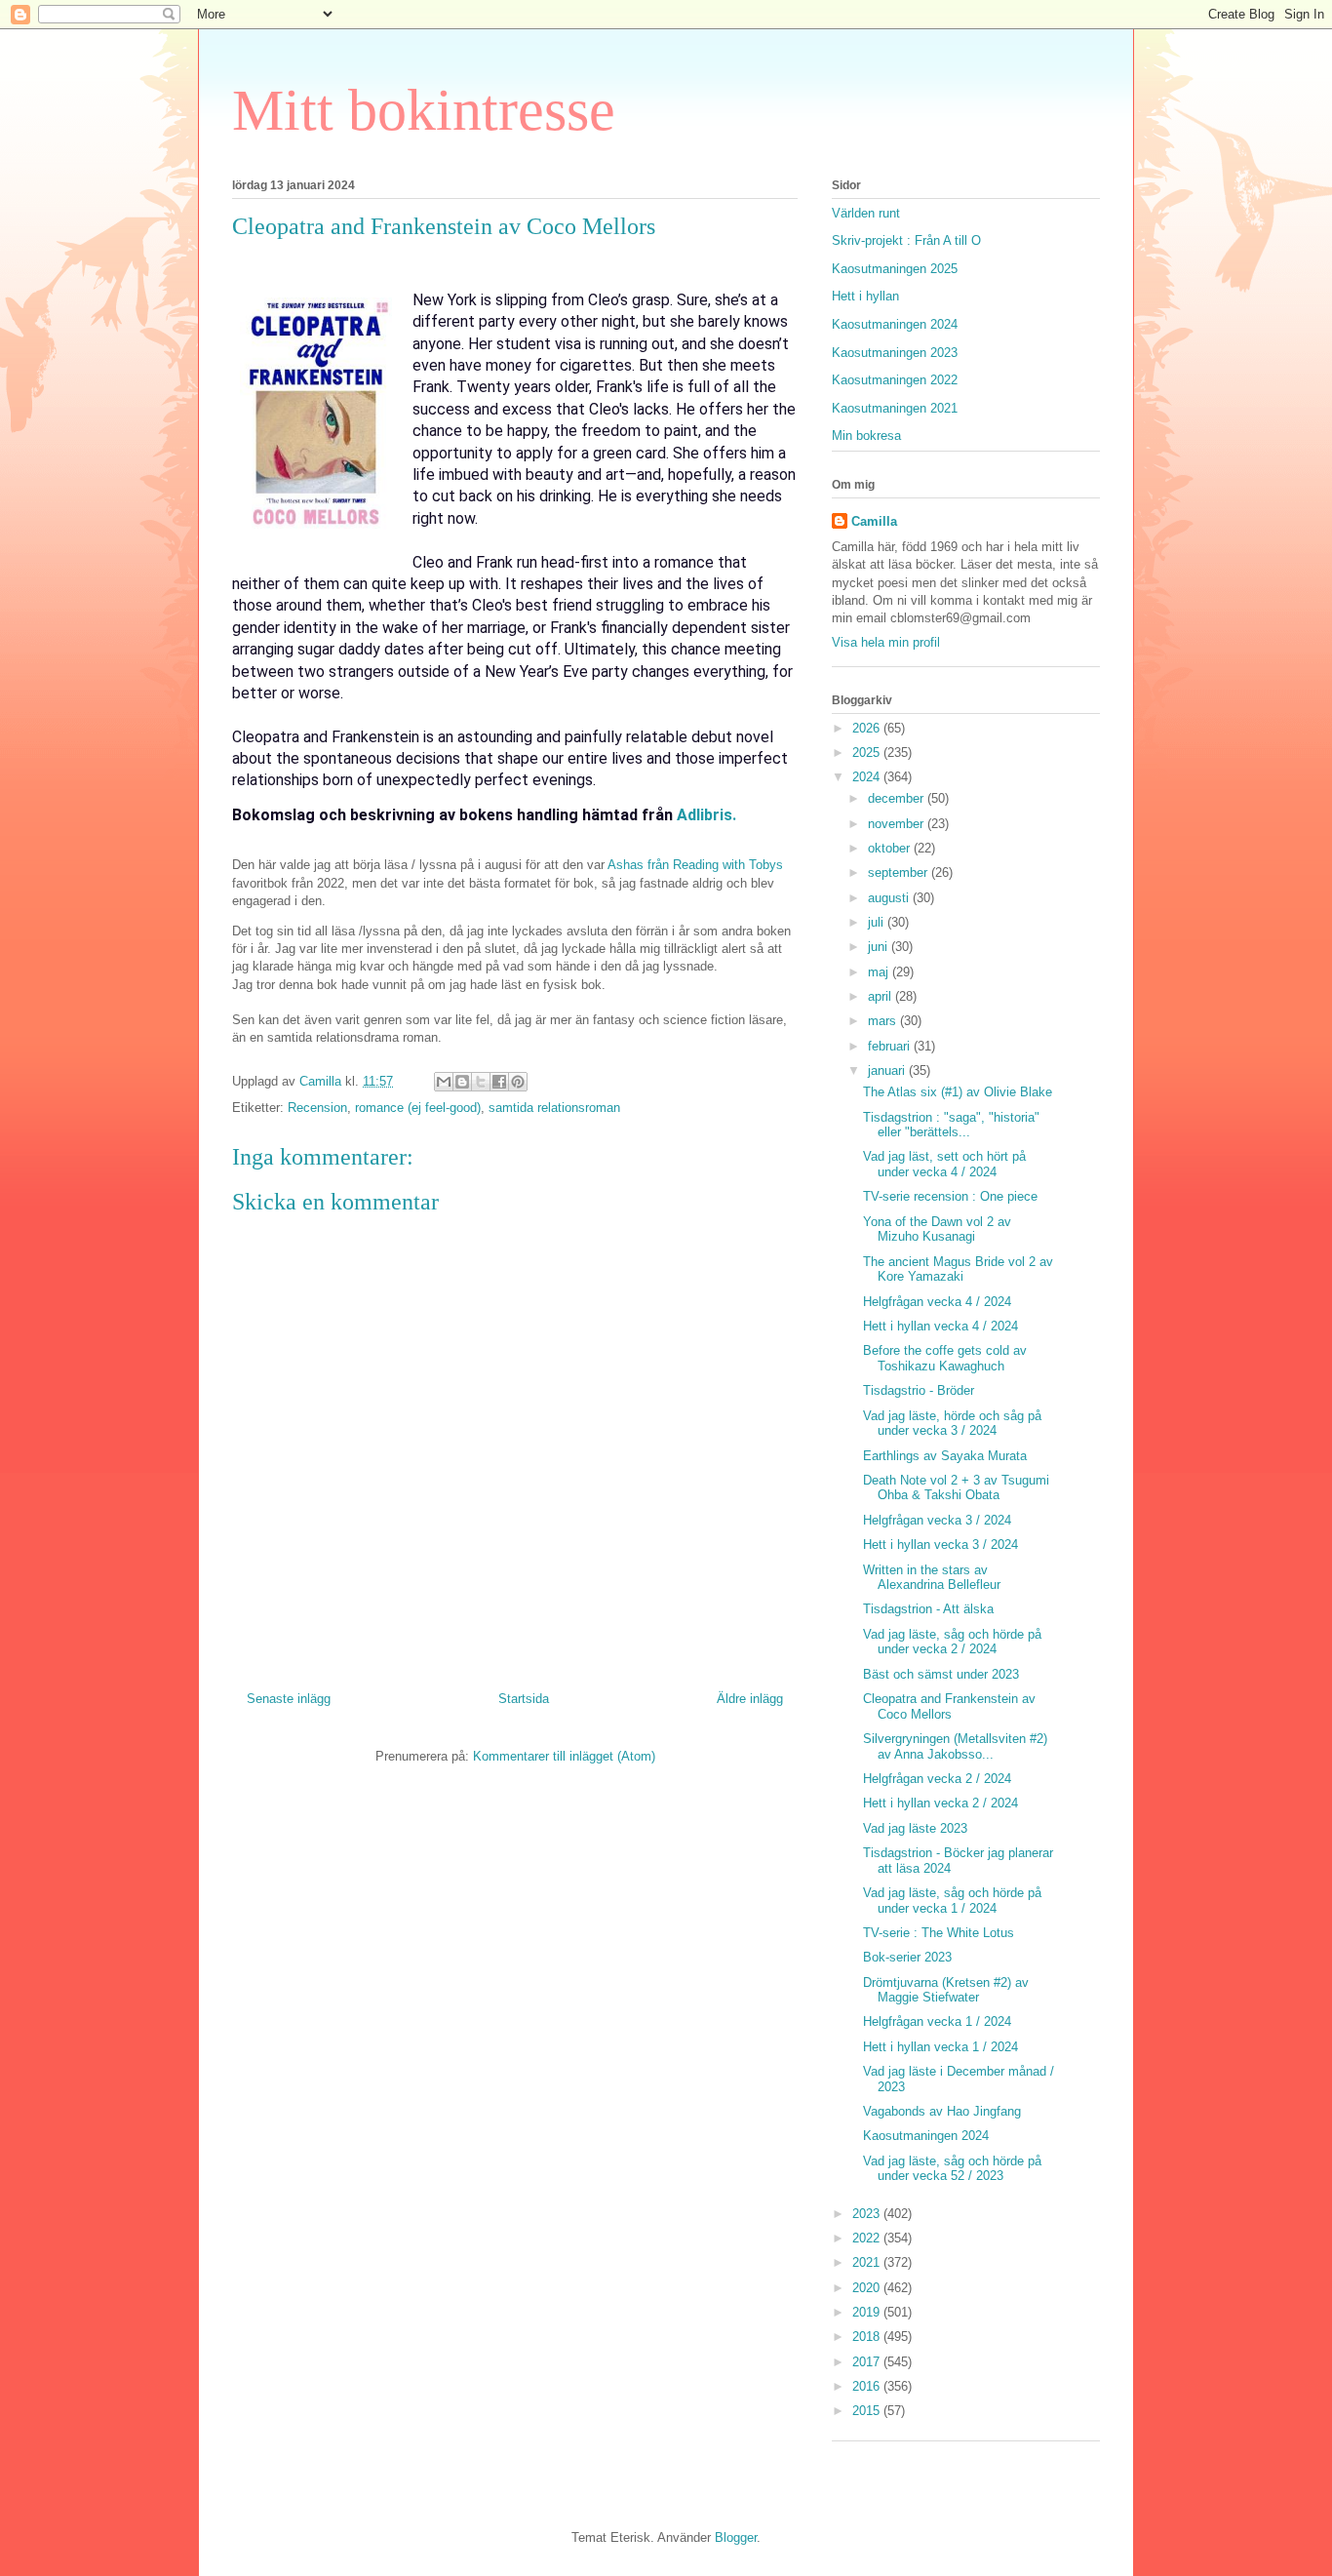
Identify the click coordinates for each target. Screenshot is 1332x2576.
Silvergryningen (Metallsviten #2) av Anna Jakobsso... (955, 1746)
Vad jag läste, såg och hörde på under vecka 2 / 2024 (952, 1642)
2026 (868, 728)
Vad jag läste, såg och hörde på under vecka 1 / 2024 (952, 1901)
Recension (317, 1108)
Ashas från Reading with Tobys (695, 865)
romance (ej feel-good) (418, 1108)
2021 (868, 2262)
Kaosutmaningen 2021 (895, 408)
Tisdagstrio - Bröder (919, 1390)
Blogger (736, 2537)
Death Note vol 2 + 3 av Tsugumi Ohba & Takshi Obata (956, 1488)
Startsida (524, 1699)
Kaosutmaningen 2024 (895, 324)
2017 (868, 2362)
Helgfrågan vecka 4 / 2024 (937, 1302)
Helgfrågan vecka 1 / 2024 (937, 2021)
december (898, 798)
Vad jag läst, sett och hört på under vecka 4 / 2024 (944, 1164)
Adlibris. (705, 815)
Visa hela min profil (886, 642)
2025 (868, 753)
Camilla (874, 521)
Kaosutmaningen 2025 (895, 269)
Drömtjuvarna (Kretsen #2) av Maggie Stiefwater (946, 1990)
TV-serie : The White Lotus (939, 1933)
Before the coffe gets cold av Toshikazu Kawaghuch (945, 1358)
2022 (868, 2238)
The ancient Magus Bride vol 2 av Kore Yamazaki (958, 1269)
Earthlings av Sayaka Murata (945, 1456)
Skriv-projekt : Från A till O (906, 240)
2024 (868, 777)
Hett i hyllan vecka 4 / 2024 (940, 1326)
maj (880, 972)
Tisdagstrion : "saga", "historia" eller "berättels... (951, 1125)
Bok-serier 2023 (907, 1957)
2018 (868, 2337)
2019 (868, 2312)
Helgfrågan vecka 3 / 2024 (937, 1520)
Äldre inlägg (750, 1699)
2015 (868, 2411)
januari (888, 1070)
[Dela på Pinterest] (518, 1082)
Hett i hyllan (865, 296)
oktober (891, 848)
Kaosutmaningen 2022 (895, 380)
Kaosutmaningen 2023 (895, 353)
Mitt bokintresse (424, 110)
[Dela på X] (481, 1082)
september (900, 872)
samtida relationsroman (554, 1108)
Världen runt (866, 213)
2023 (868, 2214)
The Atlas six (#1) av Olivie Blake (958, 1092)
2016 (868, 2386)
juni (880, 947)
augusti (890, 898)
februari (891, 1046)
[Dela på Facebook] (499, 1082)
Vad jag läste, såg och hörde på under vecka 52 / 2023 (952, 2169)
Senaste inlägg (289, 1699)
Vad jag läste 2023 (915, 1828)
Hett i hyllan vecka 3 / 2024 (940, 1545)
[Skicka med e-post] (444, 1082)
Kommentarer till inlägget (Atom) (564, 1756)
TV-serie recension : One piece (950, 1196)
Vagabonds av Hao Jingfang (942, 2111)
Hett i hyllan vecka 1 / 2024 (940, 2047)
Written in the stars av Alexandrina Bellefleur (932, 1578)
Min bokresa (866, 436)
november (898, 824)
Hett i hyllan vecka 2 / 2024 (940, 1803)
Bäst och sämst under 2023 (941, 1674)
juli (878, 922)
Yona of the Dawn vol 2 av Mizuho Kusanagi (937, 1229)
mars (884, 1021)
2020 (868, 2288)
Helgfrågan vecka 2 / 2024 (937, 1779)
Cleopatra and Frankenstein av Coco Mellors (949, 1706)
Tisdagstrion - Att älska (928, 1609)
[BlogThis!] (462, 1082)
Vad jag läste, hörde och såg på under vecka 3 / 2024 (952, 1424)
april (881, 996)
